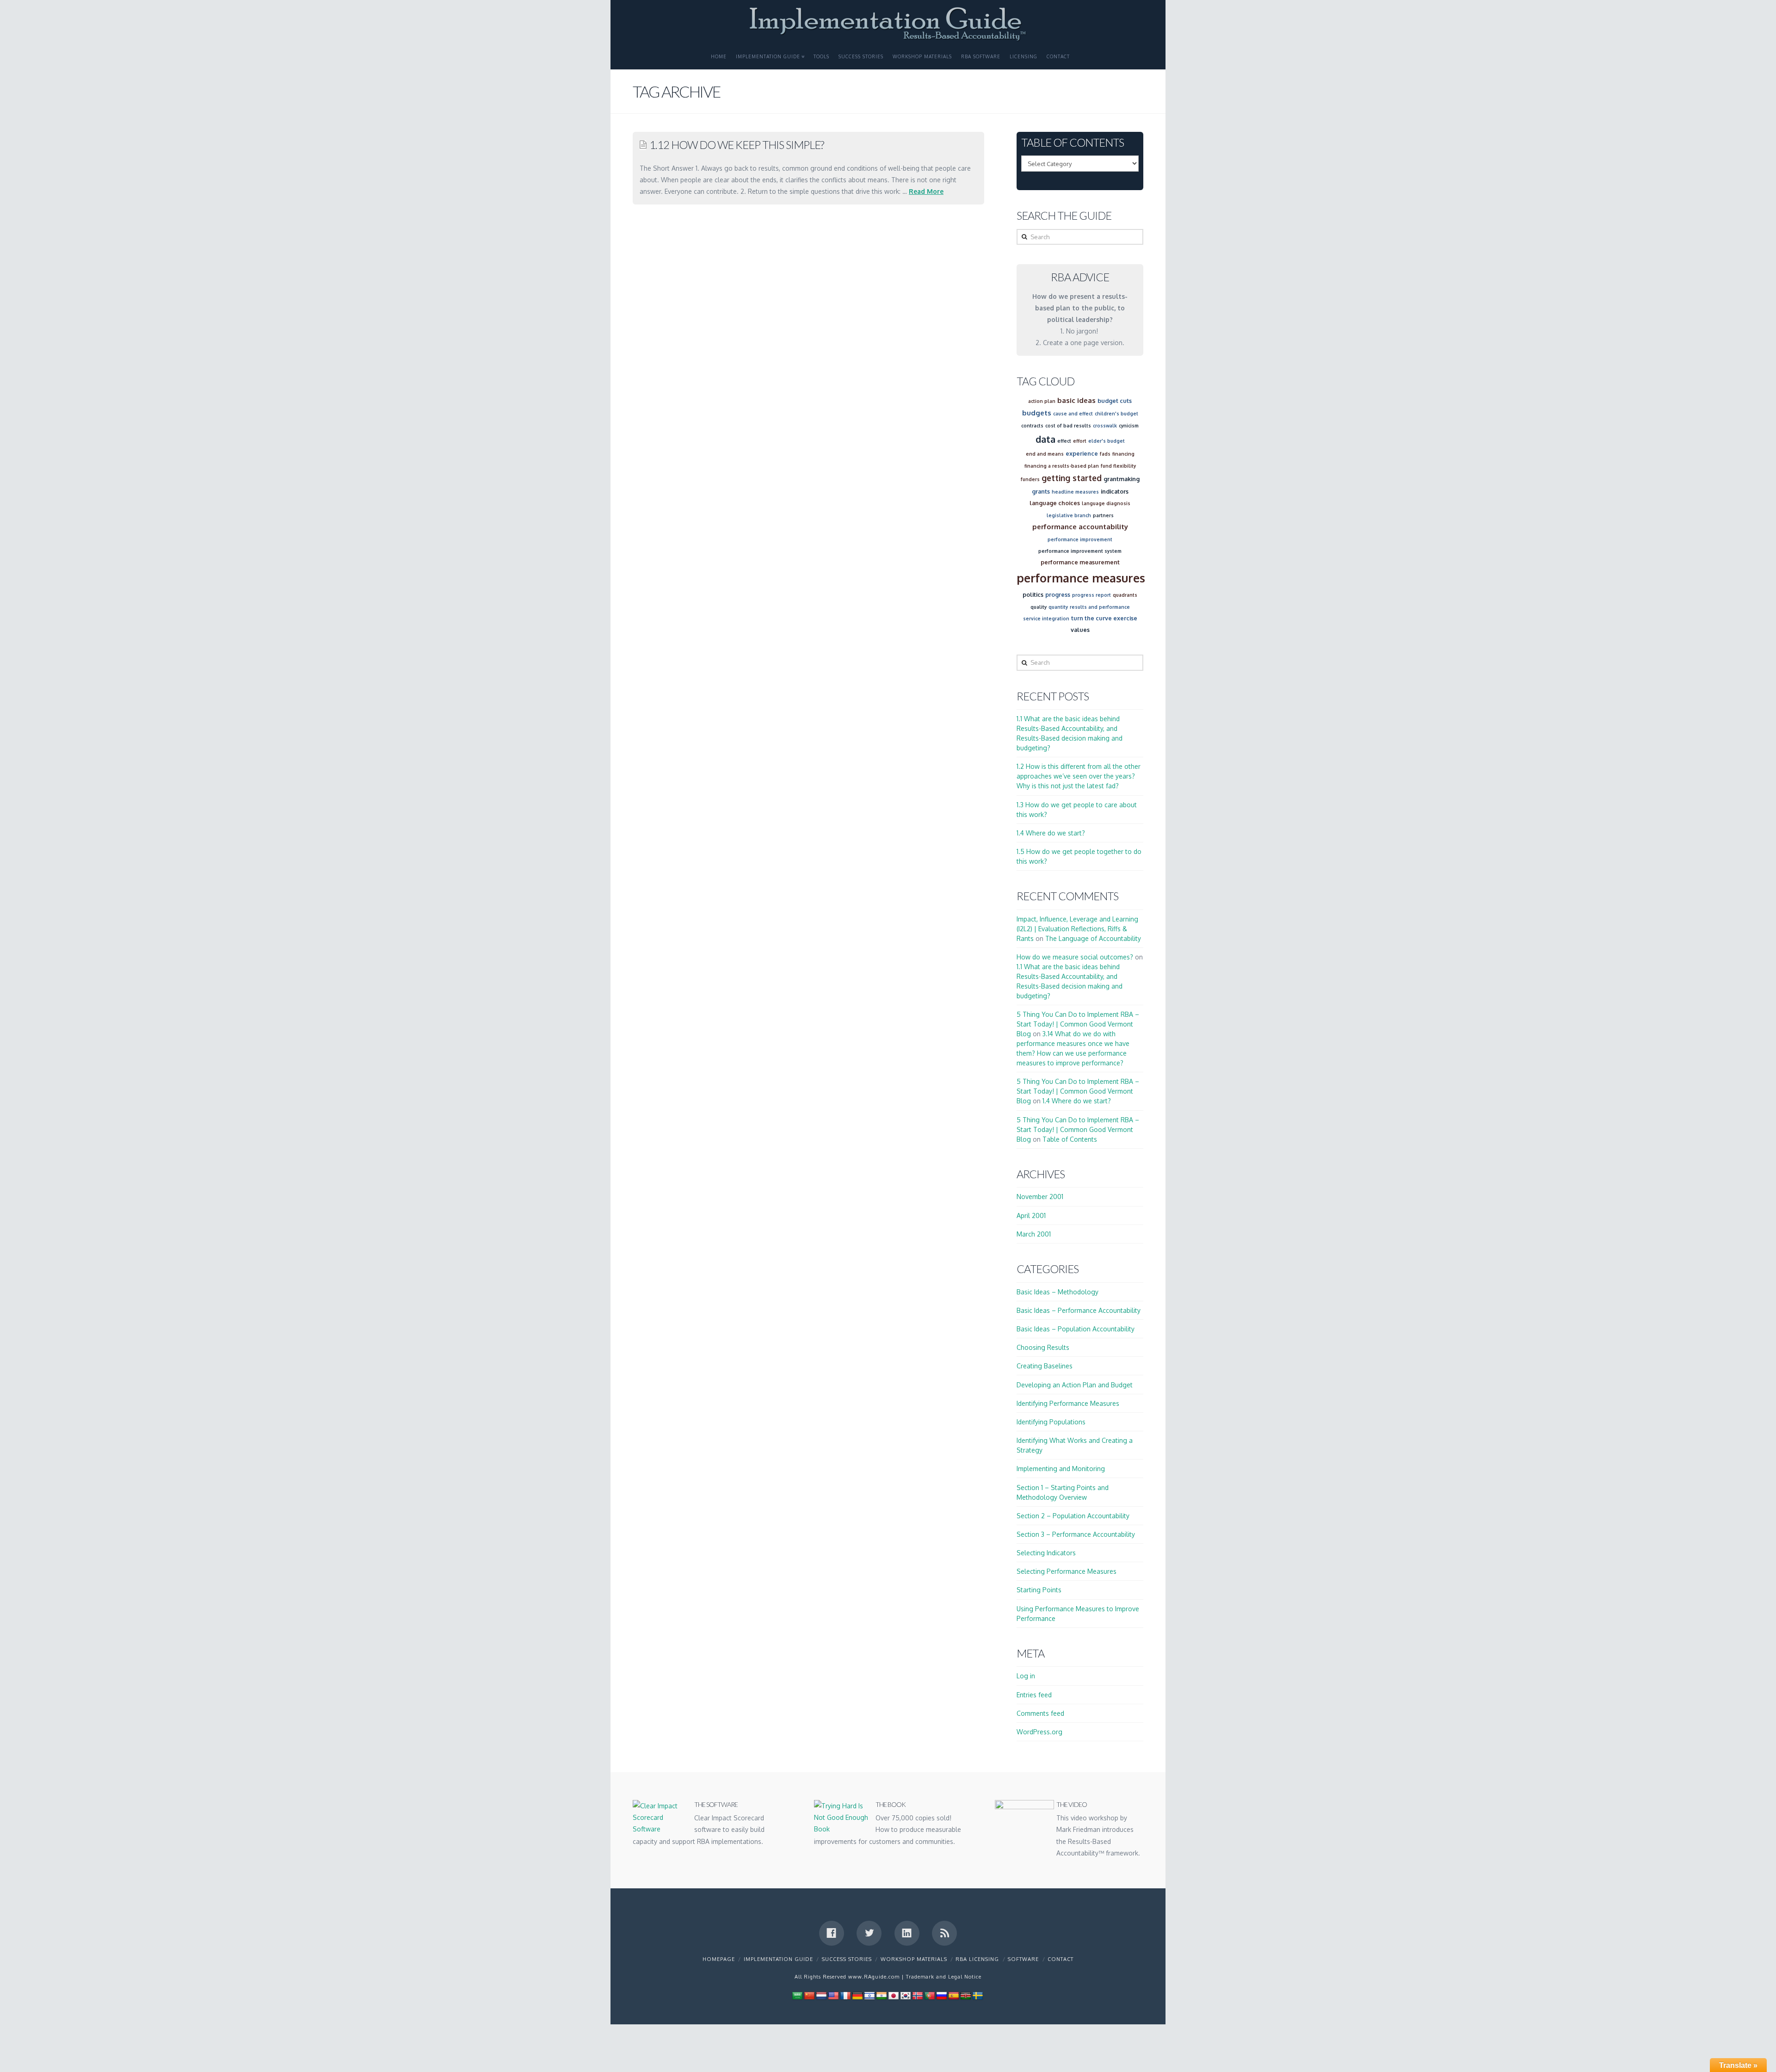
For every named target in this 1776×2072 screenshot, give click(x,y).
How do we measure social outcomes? (1075, 957)
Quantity (1058, 607)
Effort (1080, 441)
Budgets (1037, 413)
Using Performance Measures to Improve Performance (1078, 1614)
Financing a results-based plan (1062, 466)
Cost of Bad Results (1068, 426)
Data (1045, 439)
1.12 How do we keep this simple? (737, 145)
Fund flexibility (1118, 466)
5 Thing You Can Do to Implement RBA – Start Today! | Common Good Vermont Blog (1078, 1024)
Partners (1103, 515)
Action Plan (1042, 401)
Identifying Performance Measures (1068, 1403)
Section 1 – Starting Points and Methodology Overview (1063, 1492)
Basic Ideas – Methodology (1058, 1292)
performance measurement (1080, 562)
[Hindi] (882, 1995)
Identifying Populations (1051, 1422)
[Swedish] (978, 1995)
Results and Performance (1100, 607)
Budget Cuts (1115, 401)
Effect (1064, 441)
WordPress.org (1039, 1732)
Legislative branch (1069, 515)
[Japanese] (894, 1995)
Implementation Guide (768, 56)
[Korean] (906, 1995)
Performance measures (1081, 578)
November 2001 (1040, 1197)
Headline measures (1075, 492)
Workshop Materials (922, 56)
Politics (1033, 594)
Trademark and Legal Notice (944, 1977)
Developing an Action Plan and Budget (1075, 1385)
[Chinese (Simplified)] (809, 1995)
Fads (1105, 454)
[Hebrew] (869, 1995)
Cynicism (1129, 426)
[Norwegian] (918, 1995)
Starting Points (1039, 1590)
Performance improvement (1080, 539)
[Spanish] (954, 1995)
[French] (845, 1995)
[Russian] (942, 1995)
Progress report (1091, 595)
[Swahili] (966, 1995)
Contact (1058, 56)
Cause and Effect (1073, 414)
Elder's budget (1107, 441)
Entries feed (1034, 1695)
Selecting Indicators (1046, 1553)
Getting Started (1072, 478)
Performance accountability (1080, 527)
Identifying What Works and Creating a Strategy (1075, 1445)
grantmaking (1122, 479)
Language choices (1055, 503)
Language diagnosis (1106, 503)
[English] (833, 1995)
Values (1080, 630)
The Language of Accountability (1093, 938)
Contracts (1032, 426)
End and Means (1045, 454)
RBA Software (981, 56)
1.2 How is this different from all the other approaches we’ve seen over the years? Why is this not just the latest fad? (1079, 776)
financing (1123, 454)
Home (719, 56)
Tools (821, 56)
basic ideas (1076, 400)
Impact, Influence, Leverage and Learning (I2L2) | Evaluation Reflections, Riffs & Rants (1077, 929)
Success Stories (861, 56)
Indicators (1115, 491)
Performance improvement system (1080, 551)
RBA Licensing (977, 1959)
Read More (926, 191)
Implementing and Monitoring (1061, 1469)
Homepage (719, 1959)
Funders (1030, 479)
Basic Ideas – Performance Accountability (1079, 1310)
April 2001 (1031, 1215)
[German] (857, 1995)
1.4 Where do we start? (1051, 833)
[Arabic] (797, 1995)
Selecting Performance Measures (1067, 1571)
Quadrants (1125, 595)
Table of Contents (1070, 1139)
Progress (1058, 594)
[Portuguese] (930, 1995)
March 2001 (1034, 1234)
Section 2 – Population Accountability (1073, 1516)
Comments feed (1040, 1713)
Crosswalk (1105, 426)
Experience (1082, 453)
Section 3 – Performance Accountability (1076, 1534)
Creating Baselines (1045, 1366)
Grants (1041, 491)
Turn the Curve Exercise (1104, 618)
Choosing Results (1043, 1347)
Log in (1026, 1676)
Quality (1039, 607)
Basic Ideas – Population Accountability (1076, 1329)
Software (1023, 1959)
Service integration (1046, 619)
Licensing (1024, 56)
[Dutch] (821, 1995)
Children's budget (1116, 414)
